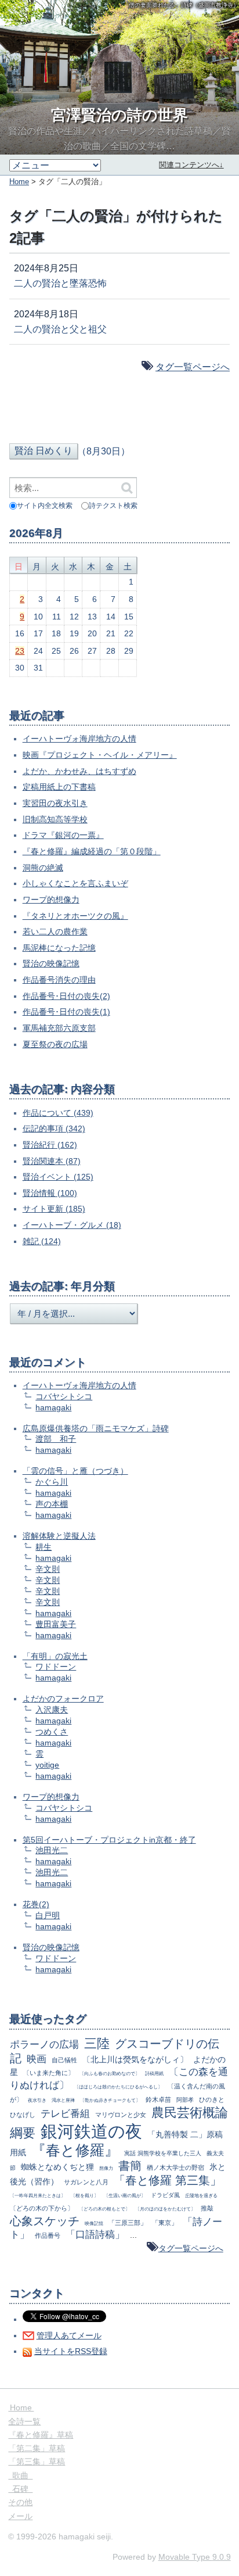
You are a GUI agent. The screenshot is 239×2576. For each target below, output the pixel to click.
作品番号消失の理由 (59, 980)
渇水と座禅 (63, 2100)
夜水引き (37, 2100)
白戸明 (48, 1915)
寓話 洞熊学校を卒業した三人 (163, 2153)
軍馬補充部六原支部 (59, 1028)
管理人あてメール (69, 2335)
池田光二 (52, 1850)
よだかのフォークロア (63, 1699)
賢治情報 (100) (50, 1193)
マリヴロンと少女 (121, 2115)
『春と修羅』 (75, 2150)
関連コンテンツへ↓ (191, 165)
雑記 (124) (42, 1241)
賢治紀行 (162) (50, 1145)
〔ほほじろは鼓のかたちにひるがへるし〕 (118, 2087)
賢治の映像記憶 (51, 963)
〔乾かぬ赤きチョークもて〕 (110, 2100)
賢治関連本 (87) (52, 1161)
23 (20, 651)
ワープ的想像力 (51, 900)
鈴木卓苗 (158, 2100)
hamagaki (53, 1407)
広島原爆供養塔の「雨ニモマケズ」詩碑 (96, 1428)
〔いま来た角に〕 (49, 2073)
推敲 (207, 2208)
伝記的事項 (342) (54, 1128)
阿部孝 (185, 2100)
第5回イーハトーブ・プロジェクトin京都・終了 (109, 1840)
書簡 (130, 2166)
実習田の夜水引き (55, 803)
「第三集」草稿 (37, 2462)
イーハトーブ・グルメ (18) (72, 1225)
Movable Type (195, 2557)
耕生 (44, 1547)
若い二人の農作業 (55, 931)
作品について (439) (58, 1113)
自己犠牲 (64, 2060)
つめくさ (52, 1732)
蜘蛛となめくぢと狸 (57, 2167)
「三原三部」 (128, 2223)
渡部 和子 (56, 1439)
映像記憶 (94, 2223)
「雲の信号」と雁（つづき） (75, 1471)
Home (19, 182)
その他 (20, 2502)
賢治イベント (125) (58, 1177)
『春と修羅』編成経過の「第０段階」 (92, 851)
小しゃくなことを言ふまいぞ (75, 883)
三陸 (97, 2043)
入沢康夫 (52, 1710)
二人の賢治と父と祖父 (60, 329)
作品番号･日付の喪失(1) (66, 1012)
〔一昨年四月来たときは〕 (38, 2195)
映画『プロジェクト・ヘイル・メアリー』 (100, 755)
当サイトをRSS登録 (71, 2351)
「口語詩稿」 (95, 2235)
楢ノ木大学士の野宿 (175, 2167)
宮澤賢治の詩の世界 (119, 115)
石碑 (20, 2489)
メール (20, 2516)
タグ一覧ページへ (193, 367)
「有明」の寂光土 (55, 1656)
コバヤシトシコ (64, 1396)
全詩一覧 (24, 2421)
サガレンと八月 (86, 2182)
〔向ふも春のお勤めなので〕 (110, 2073)
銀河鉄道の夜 (91, 2131)
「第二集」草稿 (37, 2448)
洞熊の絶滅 (43, 868)
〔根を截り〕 (85, 2195)
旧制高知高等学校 (55, 819)
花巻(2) (36, 1904)
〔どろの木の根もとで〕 (104, 2209)
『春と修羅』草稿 (41, 2435)
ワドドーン (56, 1667)
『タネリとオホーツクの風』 (75, 916)
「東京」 (165, 2223)
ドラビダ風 (165, 2195)
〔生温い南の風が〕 (125, 2195)
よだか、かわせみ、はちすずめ (79, 771)
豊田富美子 (56, 1624)
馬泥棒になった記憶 (59, 948)
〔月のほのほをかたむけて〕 (165, 2209)
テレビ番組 (65, 2114)
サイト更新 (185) (54, 1209)
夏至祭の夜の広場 (55, 1044)
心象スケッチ (45, 2221)
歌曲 (20, 2475)
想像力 (106, 2168)
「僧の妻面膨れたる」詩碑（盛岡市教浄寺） (181, 5)
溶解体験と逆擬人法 (59, 1536)
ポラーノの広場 (44, 2045)
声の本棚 (52, 1504)
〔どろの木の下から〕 (42, 2208)
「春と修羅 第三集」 (168, 2180)
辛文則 (48, 1569)
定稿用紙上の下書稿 (59, 787)
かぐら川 (52, 1482)
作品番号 (48, 2235)
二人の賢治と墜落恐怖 (60, 283)
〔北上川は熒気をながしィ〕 (135, 2059)
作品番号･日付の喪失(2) (66, 996)
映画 (37, 2059)
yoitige (47, 1765)
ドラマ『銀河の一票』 (63, 835)
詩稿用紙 (154, 2073)
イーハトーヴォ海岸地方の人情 (79, 739)
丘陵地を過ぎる (201, 2195)
